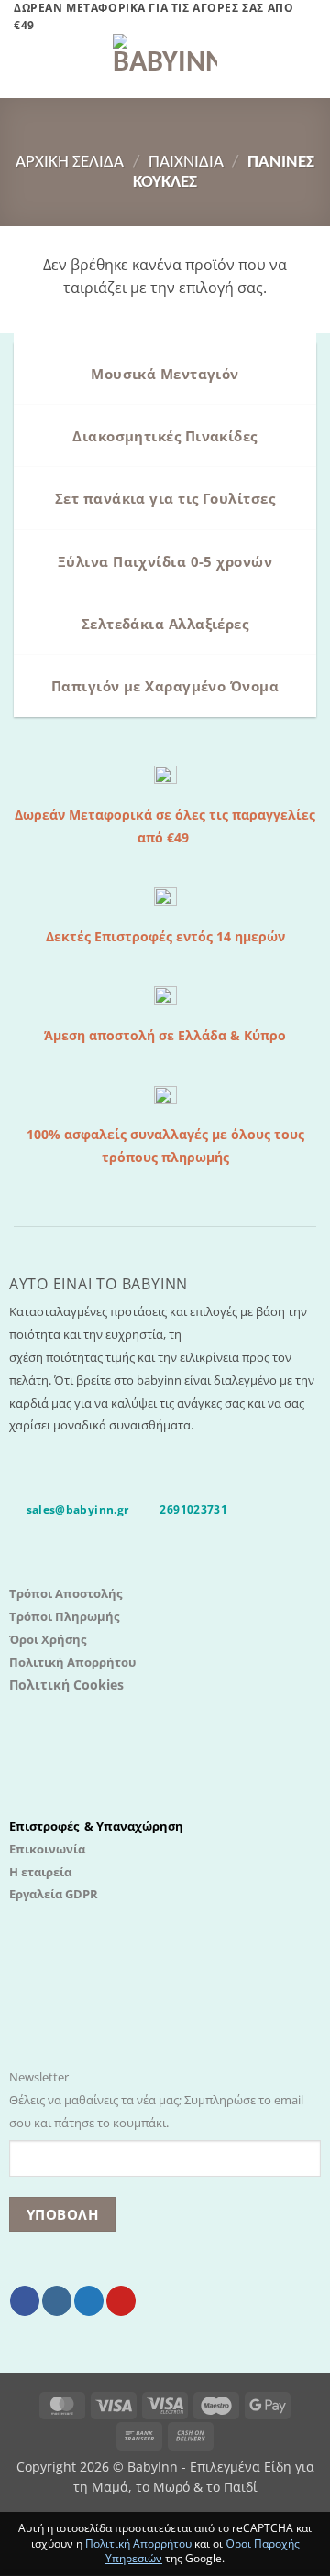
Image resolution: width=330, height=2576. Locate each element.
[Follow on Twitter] (89, 2301)
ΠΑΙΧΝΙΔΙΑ (186, 163)
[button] (25, 66)
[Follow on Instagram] (57, 2301)
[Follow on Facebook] (25, 2301)
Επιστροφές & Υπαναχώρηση (96, 1826)
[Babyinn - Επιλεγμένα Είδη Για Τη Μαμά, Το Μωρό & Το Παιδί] (165, 66)
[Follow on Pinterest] (121, 2301)
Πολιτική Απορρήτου (72, 1662)
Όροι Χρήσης (48, 1639)
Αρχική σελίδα (70, 163)
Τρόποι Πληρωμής (64, 1616)
